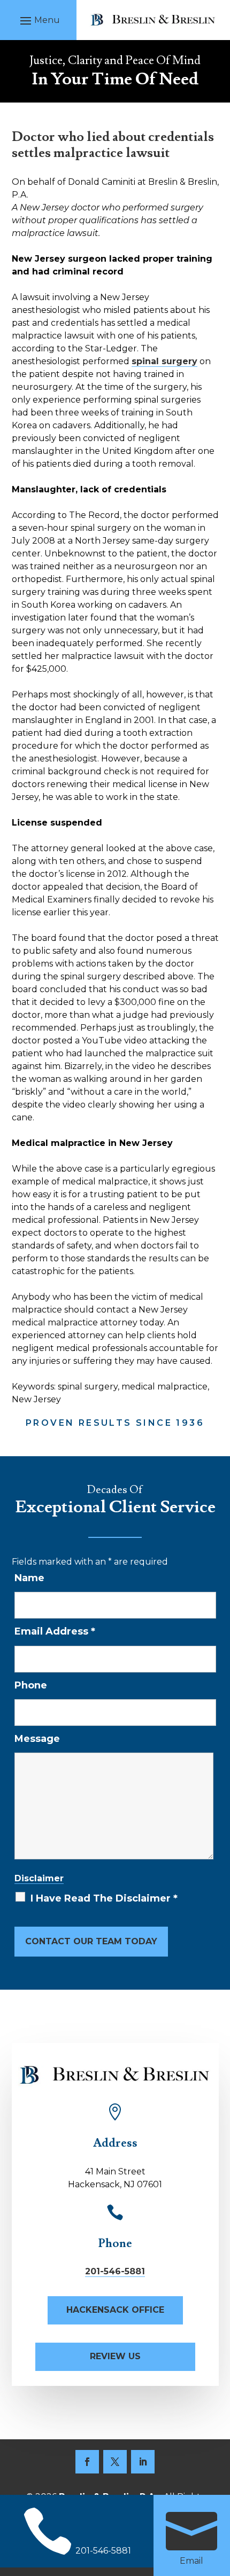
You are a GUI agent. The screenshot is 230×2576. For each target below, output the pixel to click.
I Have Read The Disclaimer (104, 1898)
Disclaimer (39, 1878)
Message (37, 1739)
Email (191, 2561)
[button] (39, 20)
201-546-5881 (115, 2271)
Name (29, 1578)
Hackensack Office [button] (115, 2310)
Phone (31, 1685)
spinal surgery (164, 361)
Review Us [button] (115, 2356)
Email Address (55, 1631)
